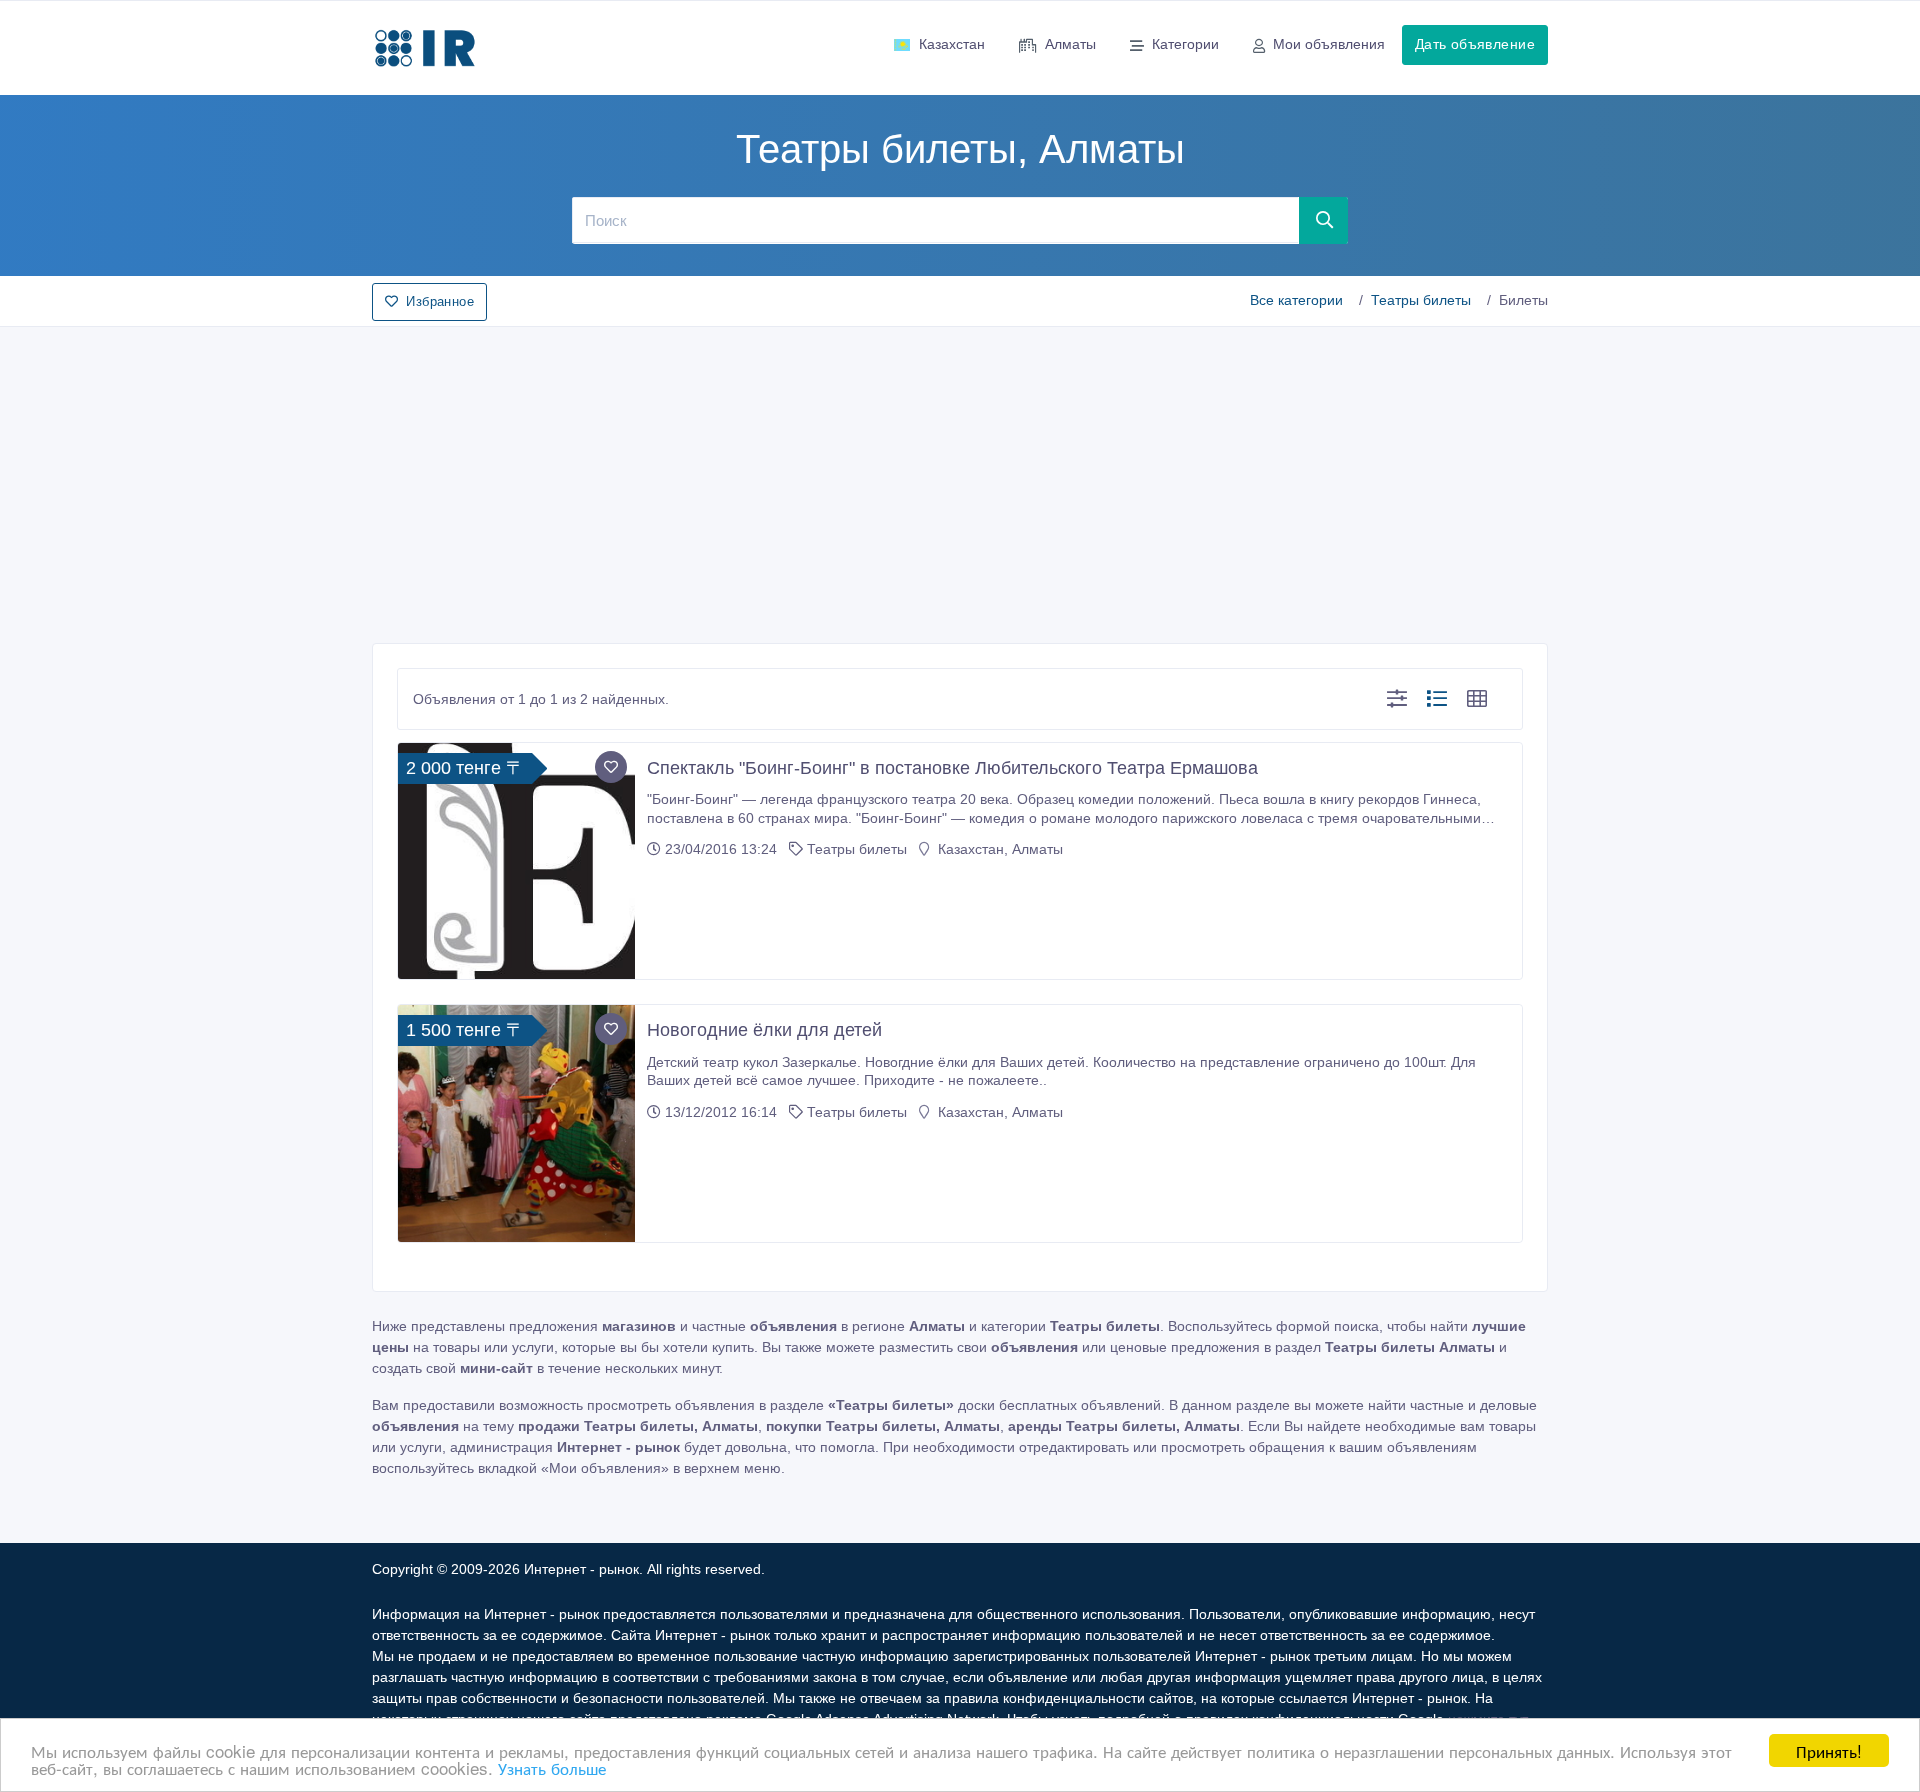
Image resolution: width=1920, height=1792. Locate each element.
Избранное (440, 301)
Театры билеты (1421, 300)
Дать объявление (1475, 44)
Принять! (1829, 1750)
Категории (1185, 44)
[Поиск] (1324, 220)
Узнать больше (552, 1767)
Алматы (1070, 44)
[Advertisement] (960, 479)
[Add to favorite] (611, 767)
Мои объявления (1329, 44)
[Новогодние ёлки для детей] (516, 1123)
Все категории (1296, 300)
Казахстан (952, 44)
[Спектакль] (516, 861)
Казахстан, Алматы (998, 849)
